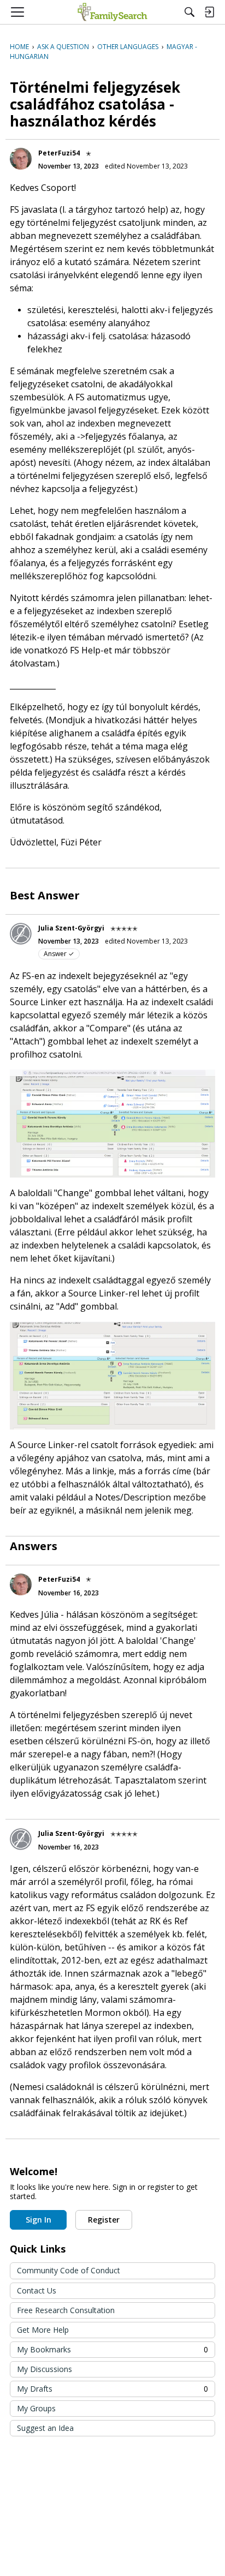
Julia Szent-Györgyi (71, 928)
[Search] (190, 12)
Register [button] (104, 2220)
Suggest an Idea (45, 2428)
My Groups (36, 2408)
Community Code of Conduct (69, 2270)
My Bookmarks (112, 2349)
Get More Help (43, 2330)
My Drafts (112, 2389)
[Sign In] (209, 12)
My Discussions (45, 2369)
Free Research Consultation (66, 2310)
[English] (112, 12)
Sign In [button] (39, 2220)
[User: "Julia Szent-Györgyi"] (21, 934)
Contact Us (37, 2290)
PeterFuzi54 (59, 153)
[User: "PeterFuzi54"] (21, 159)
